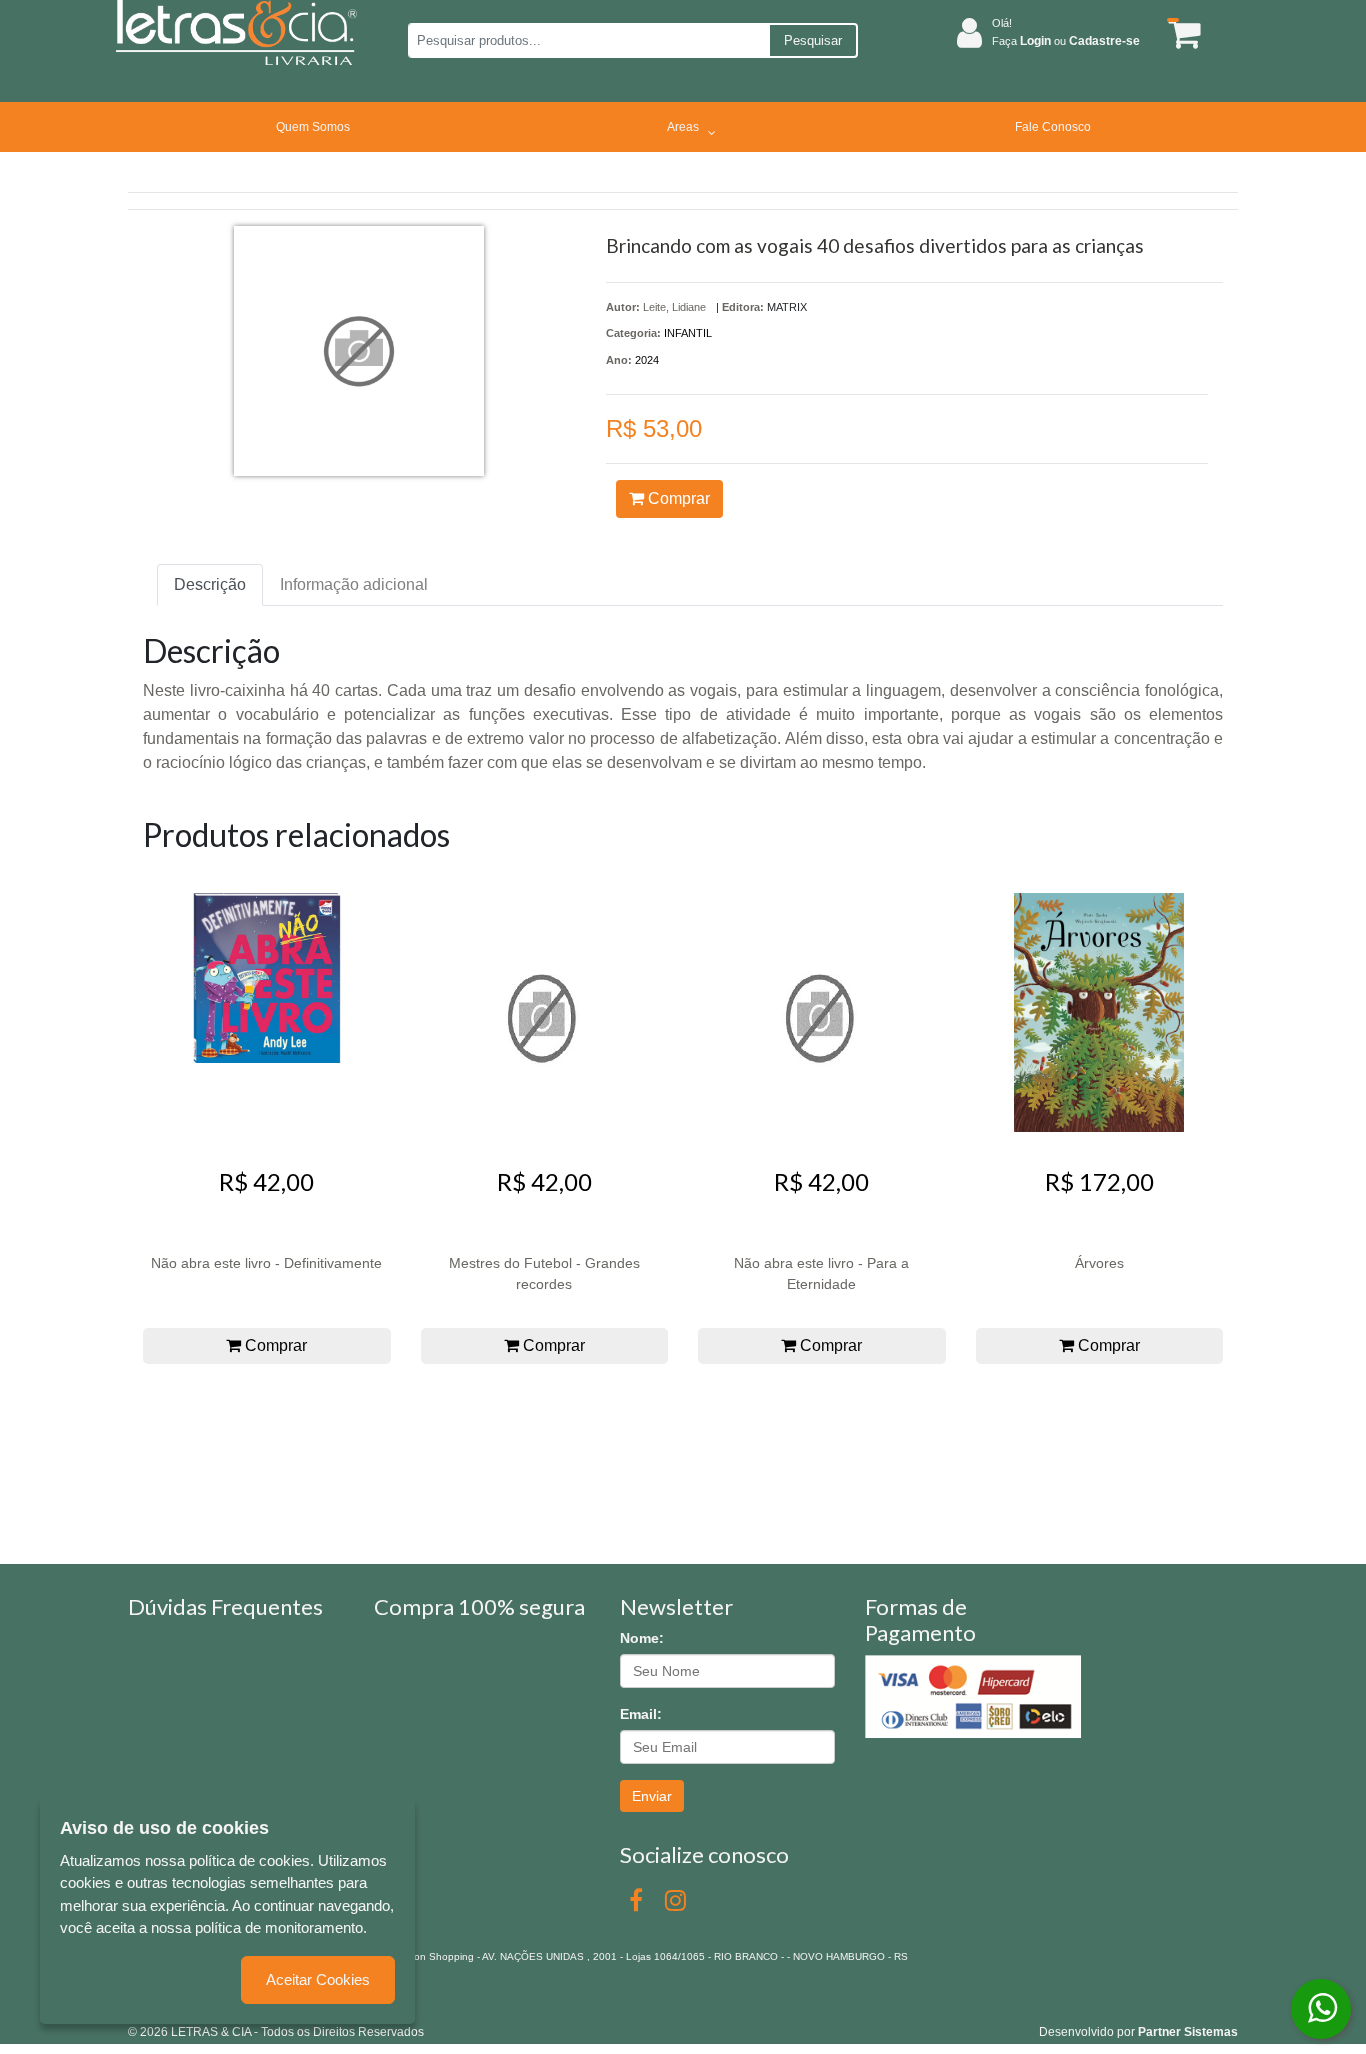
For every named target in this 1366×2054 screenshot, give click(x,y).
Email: (641, 1714)
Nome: (642, 1638)
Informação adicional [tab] (354, 584)
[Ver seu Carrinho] (1181, 33)
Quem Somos (313, 127)
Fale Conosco (1053, 127)
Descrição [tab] (210, 584)
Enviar (652, 1796)
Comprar (677, 498)
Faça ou (1066, 41)
